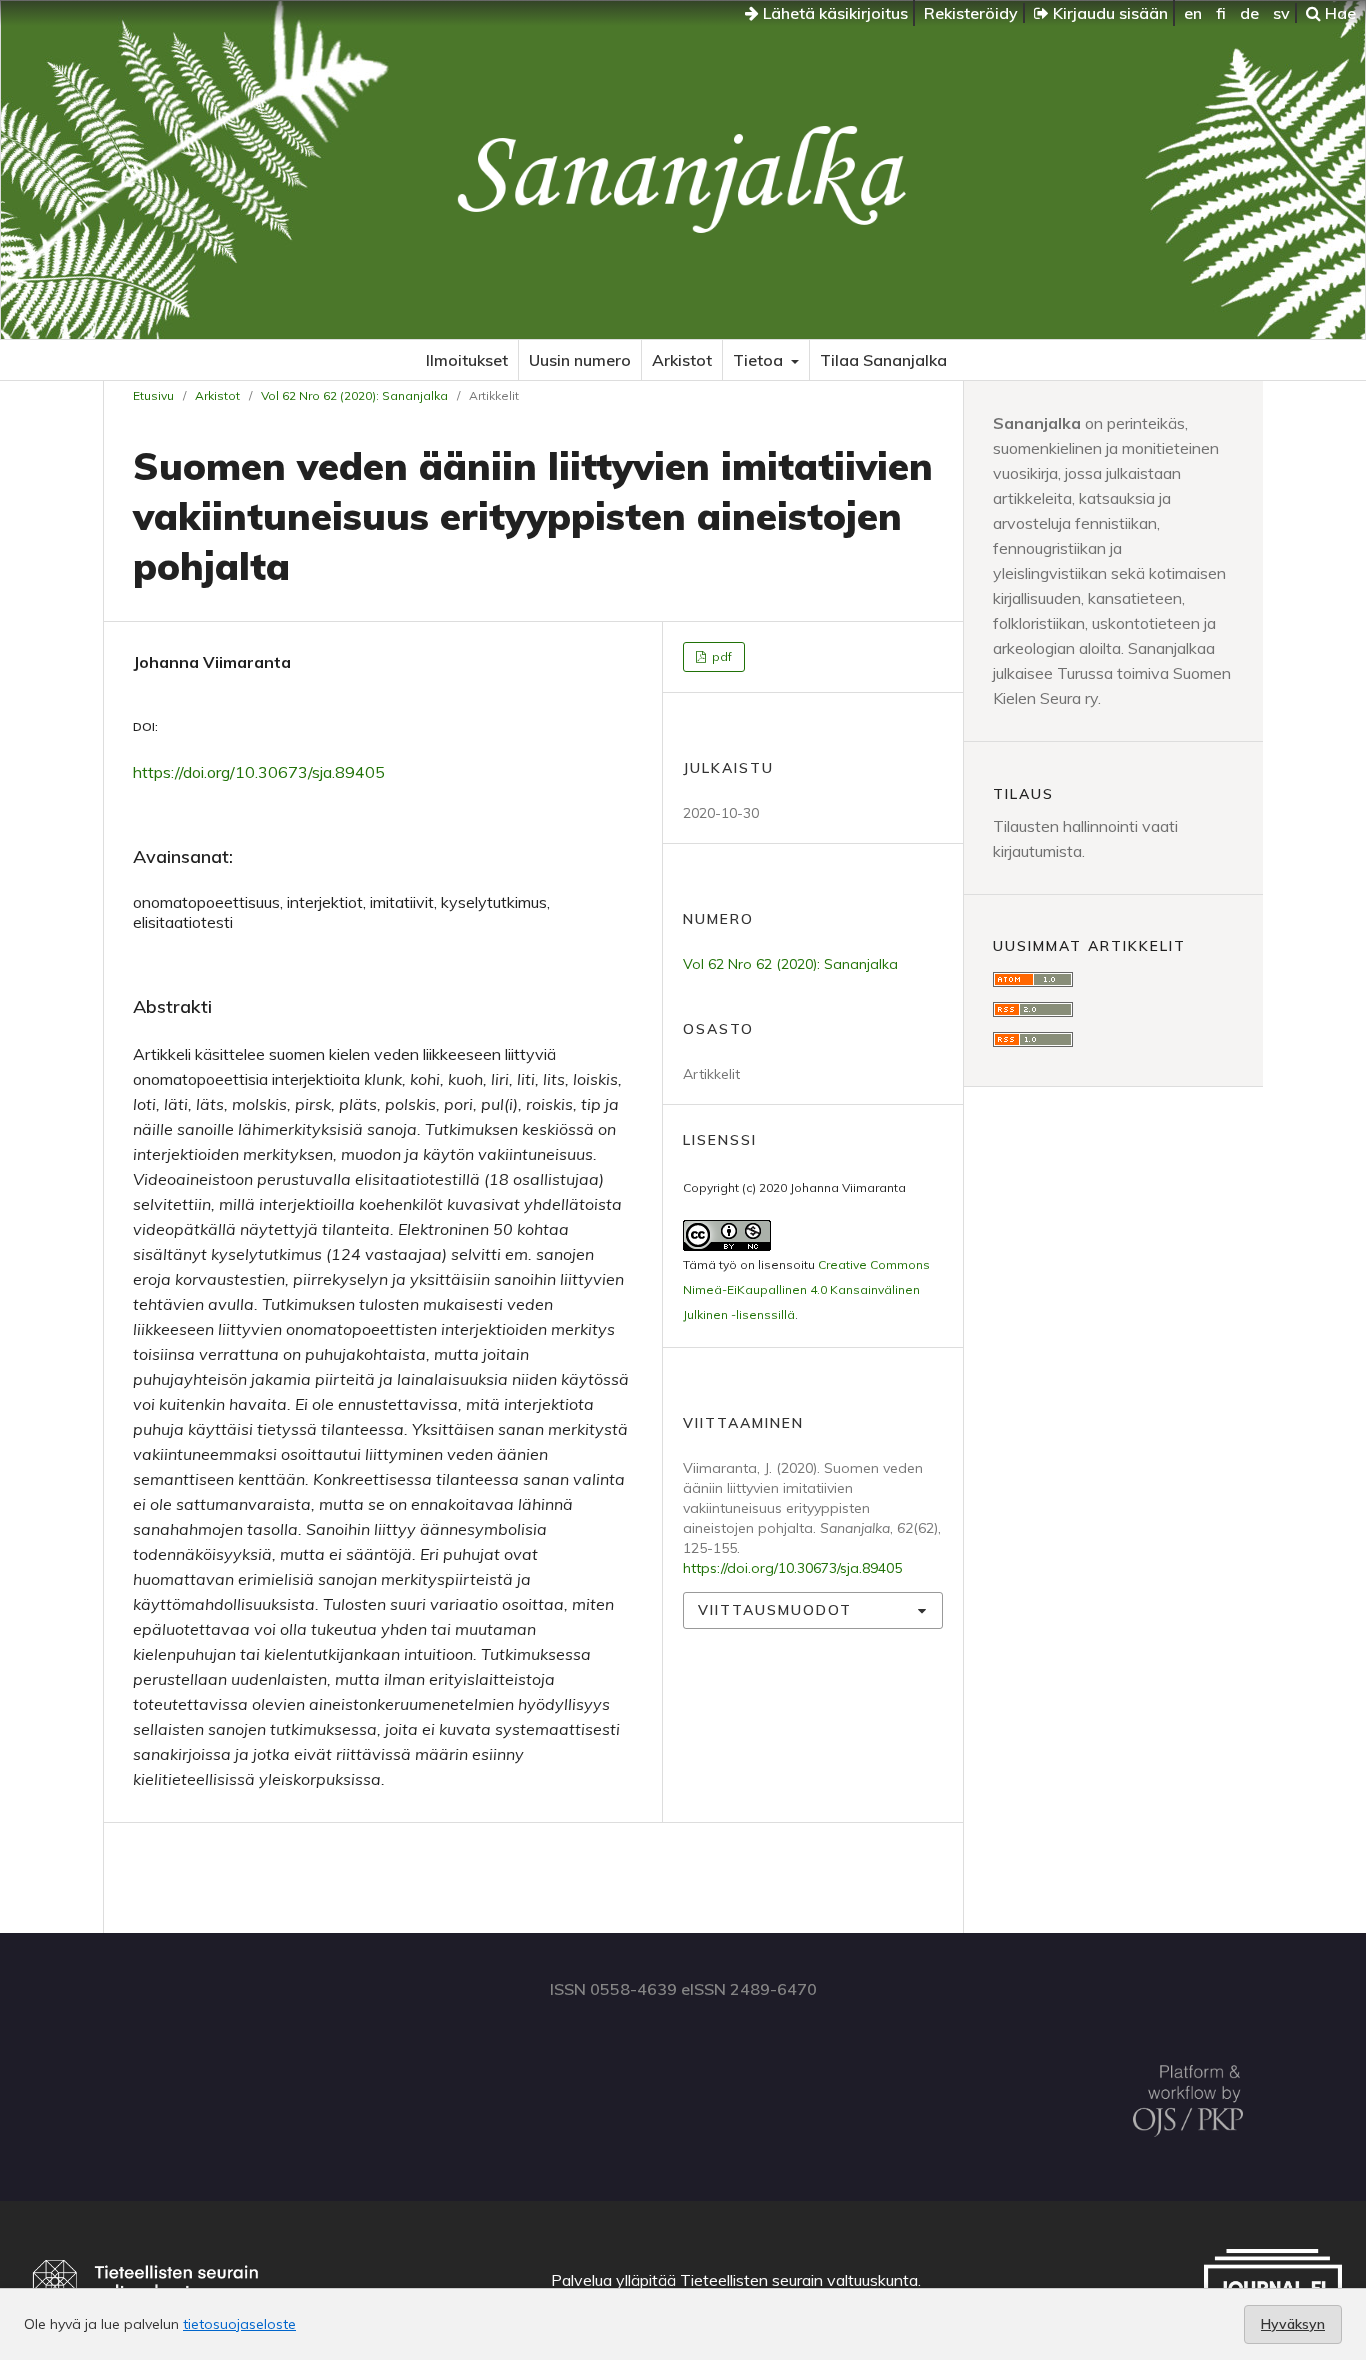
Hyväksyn (1293, 2324)
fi (1221, 13)
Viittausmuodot (775, 1610)
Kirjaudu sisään (1108, 13)
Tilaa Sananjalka (883, 360)
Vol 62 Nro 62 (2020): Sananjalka (354, 395)
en (1193, 13)
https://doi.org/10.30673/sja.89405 (259, 772)
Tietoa (760, 360)
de (1249, 13)
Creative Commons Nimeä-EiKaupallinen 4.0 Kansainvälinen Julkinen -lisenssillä (806, 1289)
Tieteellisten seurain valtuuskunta (799, 2280)
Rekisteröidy (971, 13)
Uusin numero (580, 360)
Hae (1338, 13)
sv (1281, 13)
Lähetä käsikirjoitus (833, 13)
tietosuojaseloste (239, 2324)
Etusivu (153, 395)
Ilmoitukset (467, 360)
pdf (720, 656)
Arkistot (682, 360)
